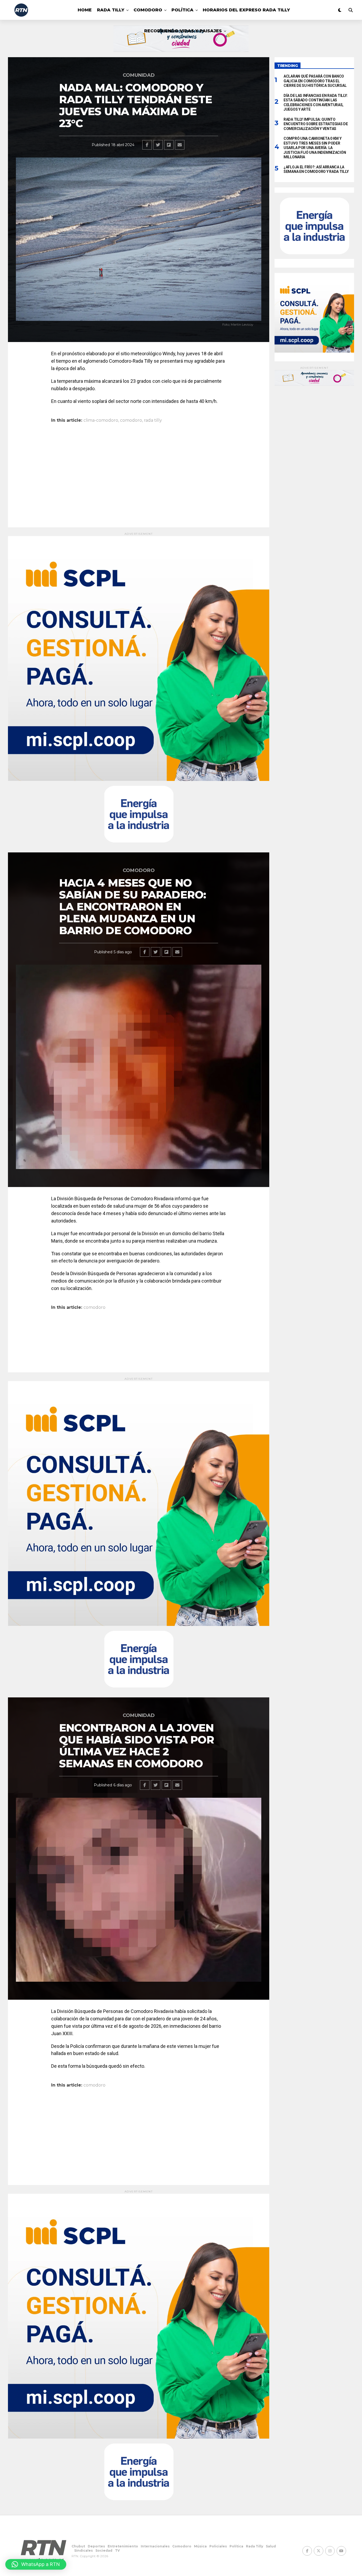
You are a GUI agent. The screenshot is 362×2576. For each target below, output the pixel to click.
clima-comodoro (101, 420)
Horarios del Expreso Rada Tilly (246, 10)
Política (182, 10)
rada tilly (153, 420)
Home (85, 10)
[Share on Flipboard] (169, 145)
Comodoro (148, 10)
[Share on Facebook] (147, 145)
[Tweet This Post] (158, 145)
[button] (36, 2564)
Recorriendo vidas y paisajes (183, 31)
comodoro (131, 420)
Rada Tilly (111, 10)
